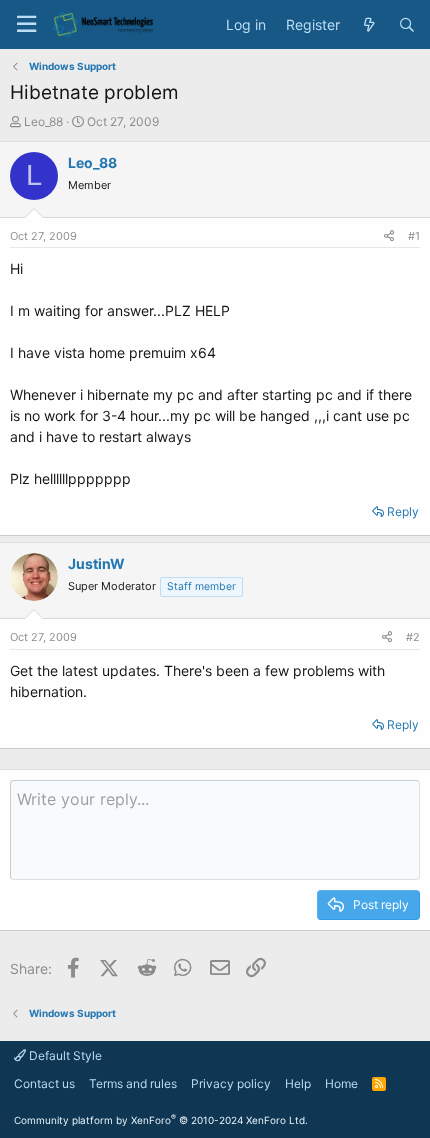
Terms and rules (133, 1083)
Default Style (64, 1055)
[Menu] (26, 24)
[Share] (389, 236)
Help (298, 1083)
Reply (403, 511)
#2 (413, 637)
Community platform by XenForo (161, 1120)
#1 (414, 236)
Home (341, 1083)
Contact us (44, 1083)
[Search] (407, 25)
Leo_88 (43, 121)
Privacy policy (231, 1083)
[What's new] (369, 25)
